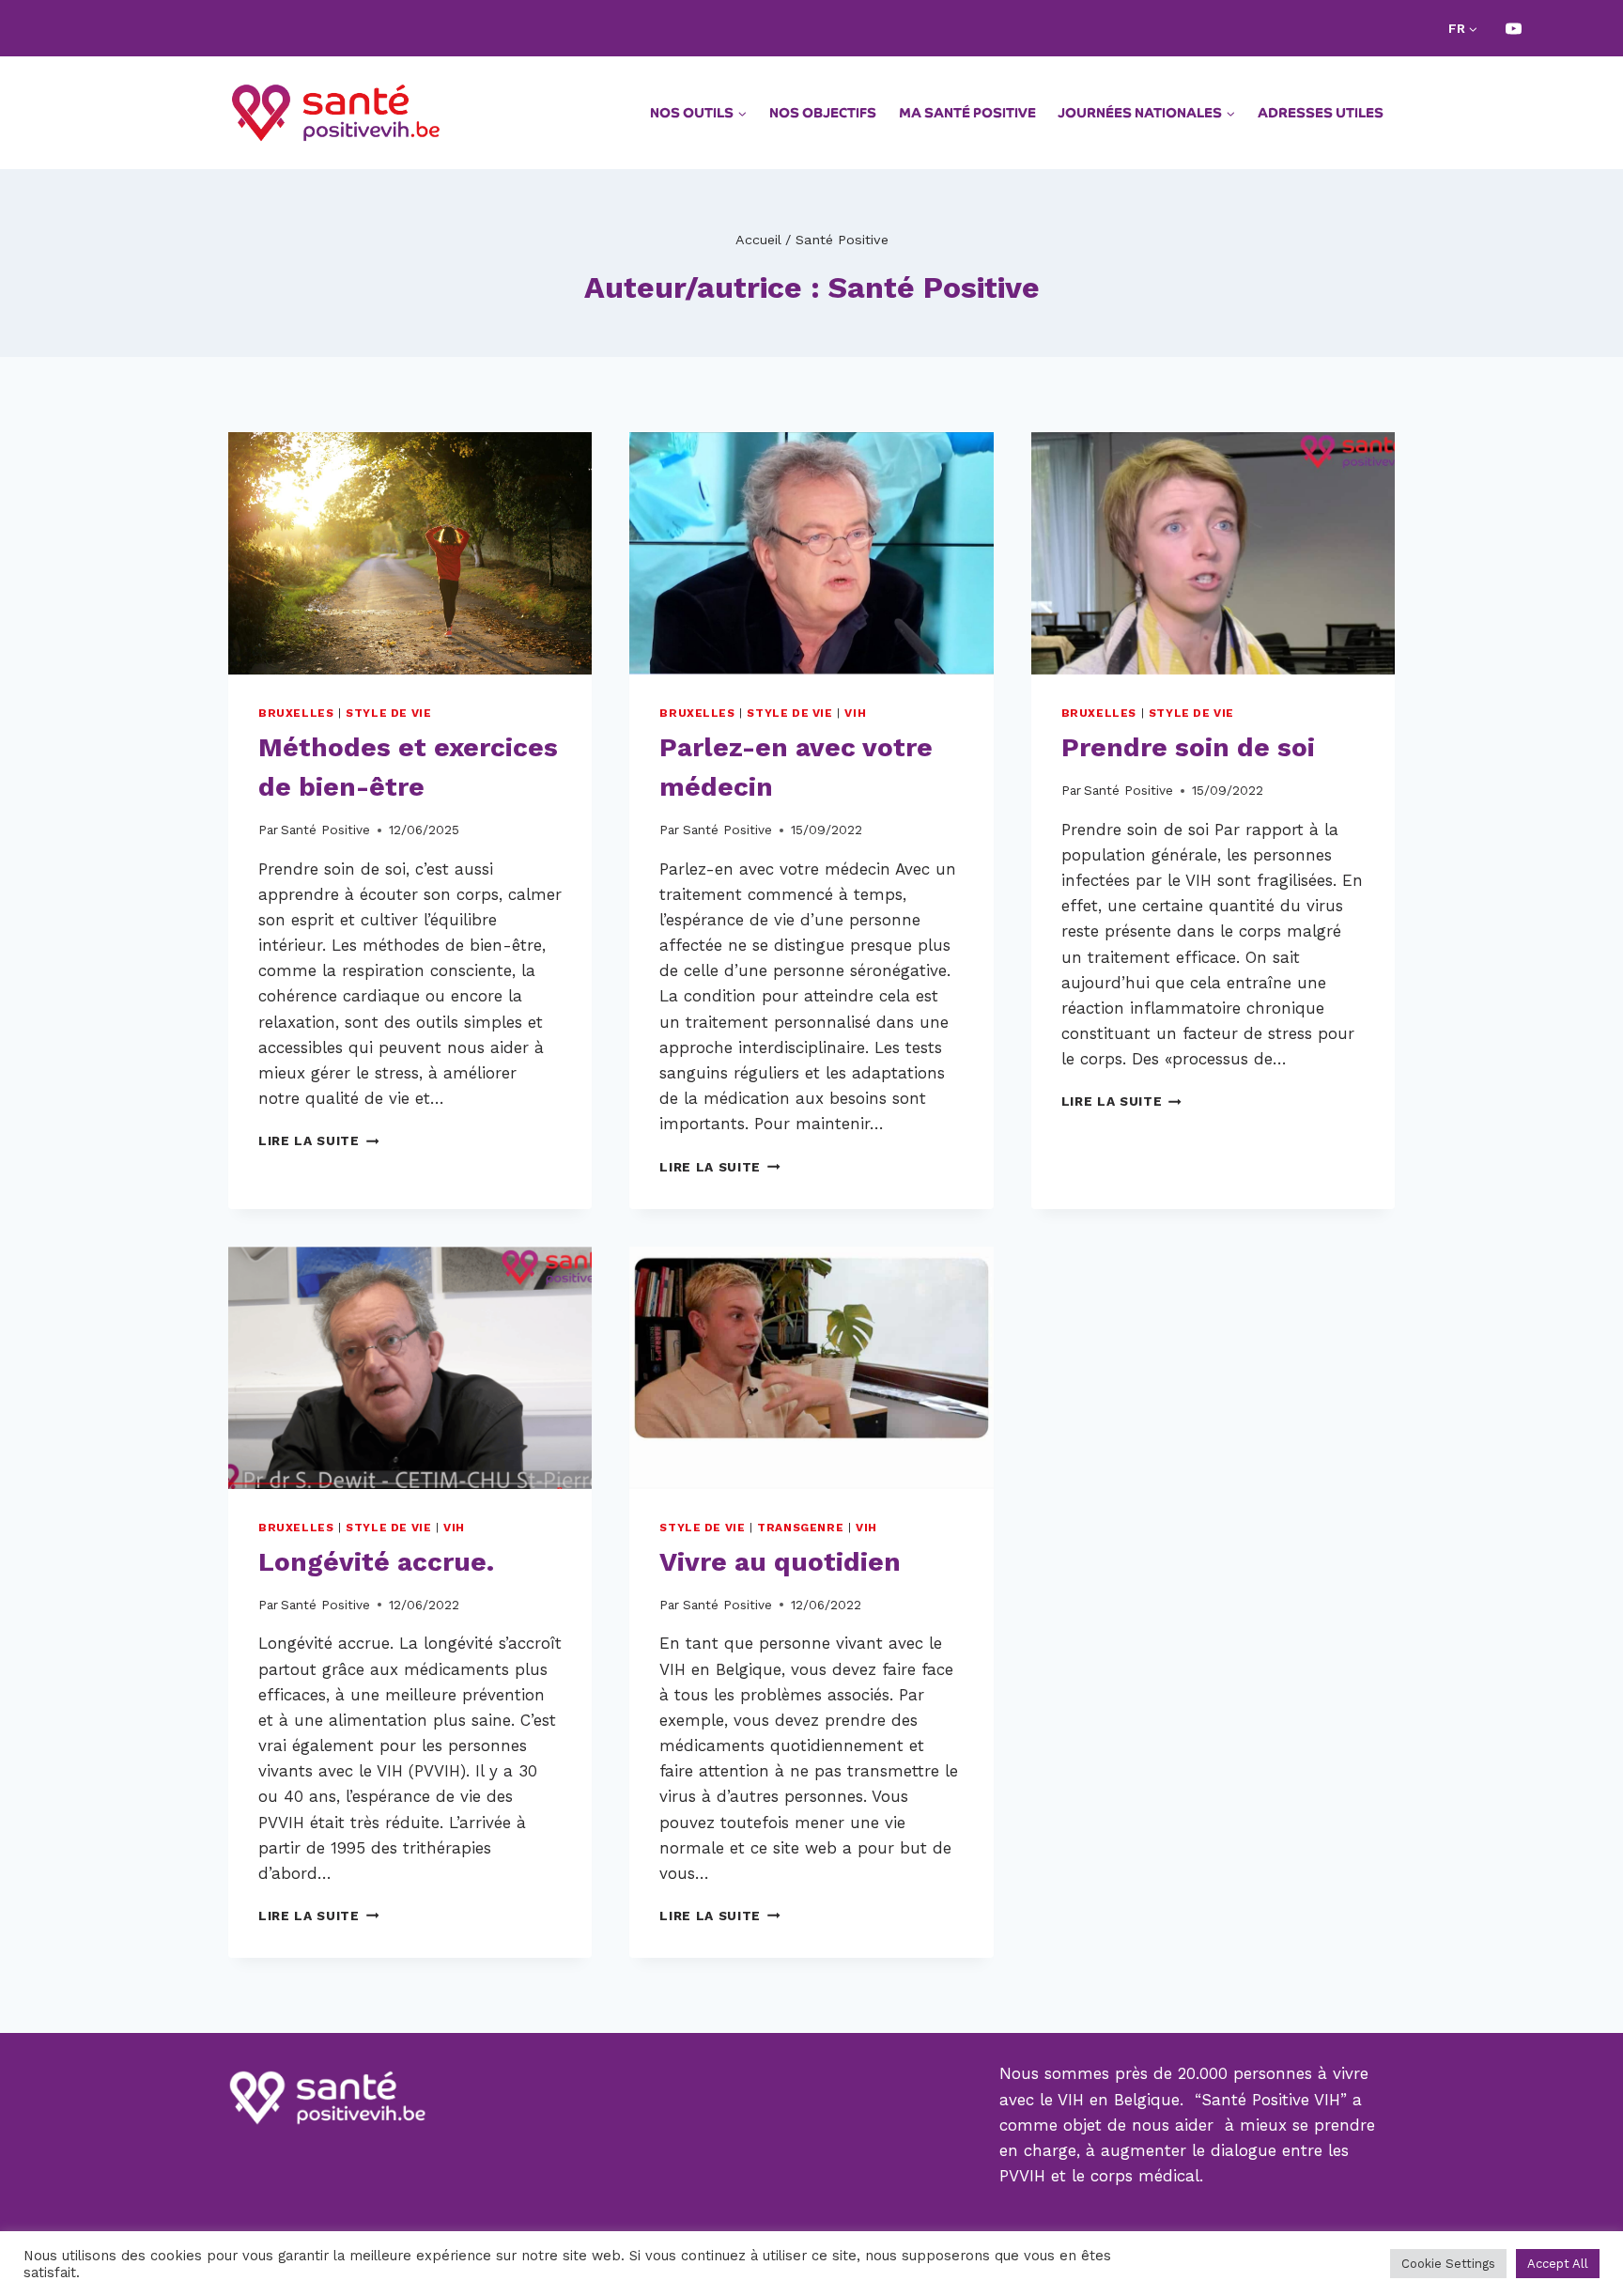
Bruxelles (296, 713)
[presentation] (410, 553)
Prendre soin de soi (1188, 747)
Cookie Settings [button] (1448, 2264)
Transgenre (800, 1528)
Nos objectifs (823, 113)
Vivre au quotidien (780, 1562)
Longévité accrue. (376, 1562)
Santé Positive (325, 830)
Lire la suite (318, 1140)
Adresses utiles (1321, 113)
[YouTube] (1513, 28)
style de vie (388, 713)
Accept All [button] (1558, 2264)
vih (855, 713)
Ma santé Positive (967, 113)
